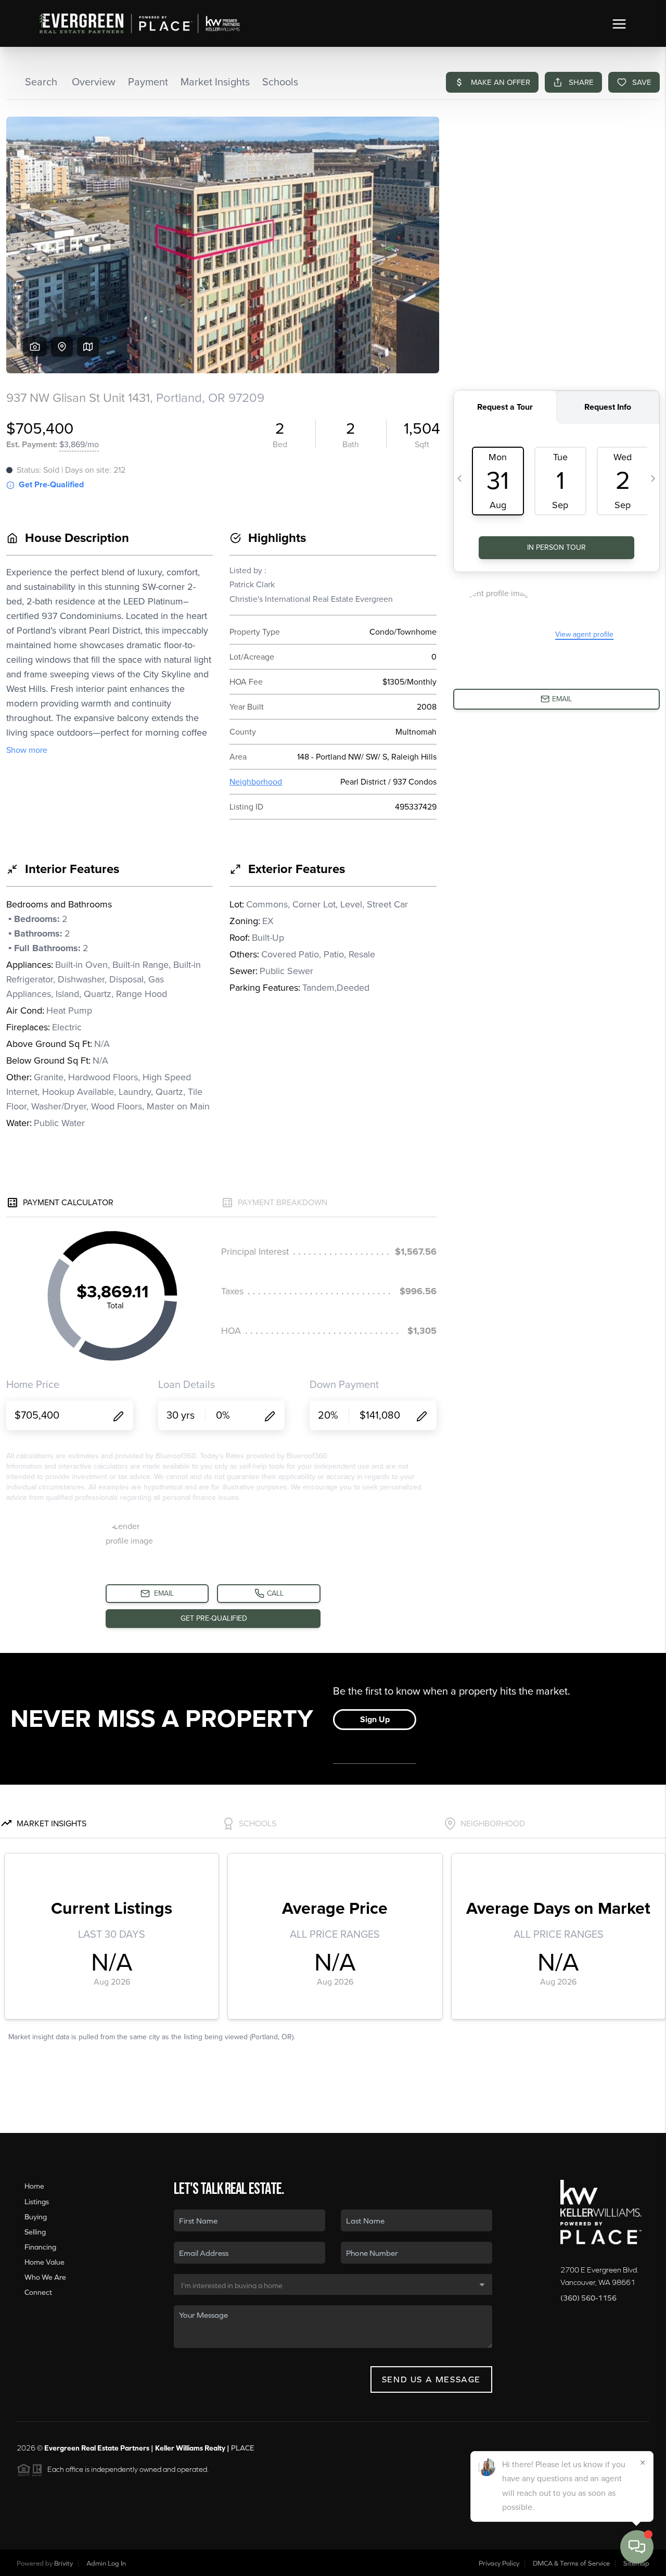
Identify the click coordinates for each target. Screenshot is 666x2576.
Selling (35, 2232)
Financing (40, 2247)
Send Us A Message (431, 2379)
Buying (36, 2217)
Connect (38, 2292)
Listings (37, 2202)
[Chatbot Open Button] (637, 2547)
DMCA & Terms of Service (571, 2563)
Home (34, 2186)
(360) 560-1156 (588, 2298)
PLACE (243, 2448)
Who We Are (45, 2277)
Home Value (44, 2262)
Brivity (63, 2563)
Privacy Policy (499, 2563)
